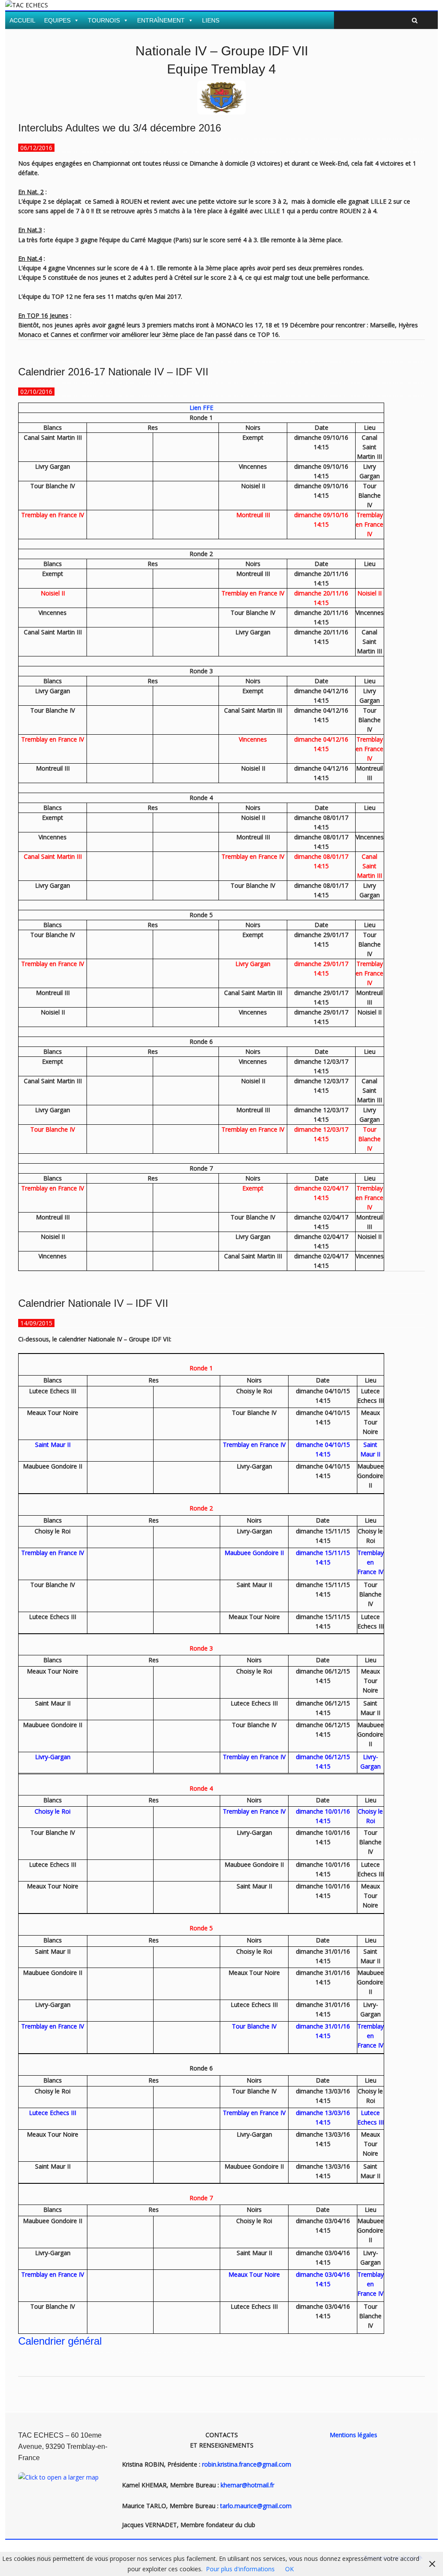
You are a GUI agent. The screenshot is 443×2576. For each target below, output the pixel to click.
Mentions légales (353, 2435)
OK (289, 2569)
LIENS (211, 20)
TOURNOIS (104, 20)
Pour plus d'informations (240, 2569)
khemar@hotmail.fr (247, 2485)
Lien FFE (201, 408)
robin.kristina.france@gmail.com (247, 2464)
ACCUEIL (22, 20)
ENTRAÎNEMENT (161, 20)
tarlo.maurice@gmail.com (256, 2506)
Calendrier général (60, 2341)
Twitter (407, 7)
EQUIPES (57, 20)
